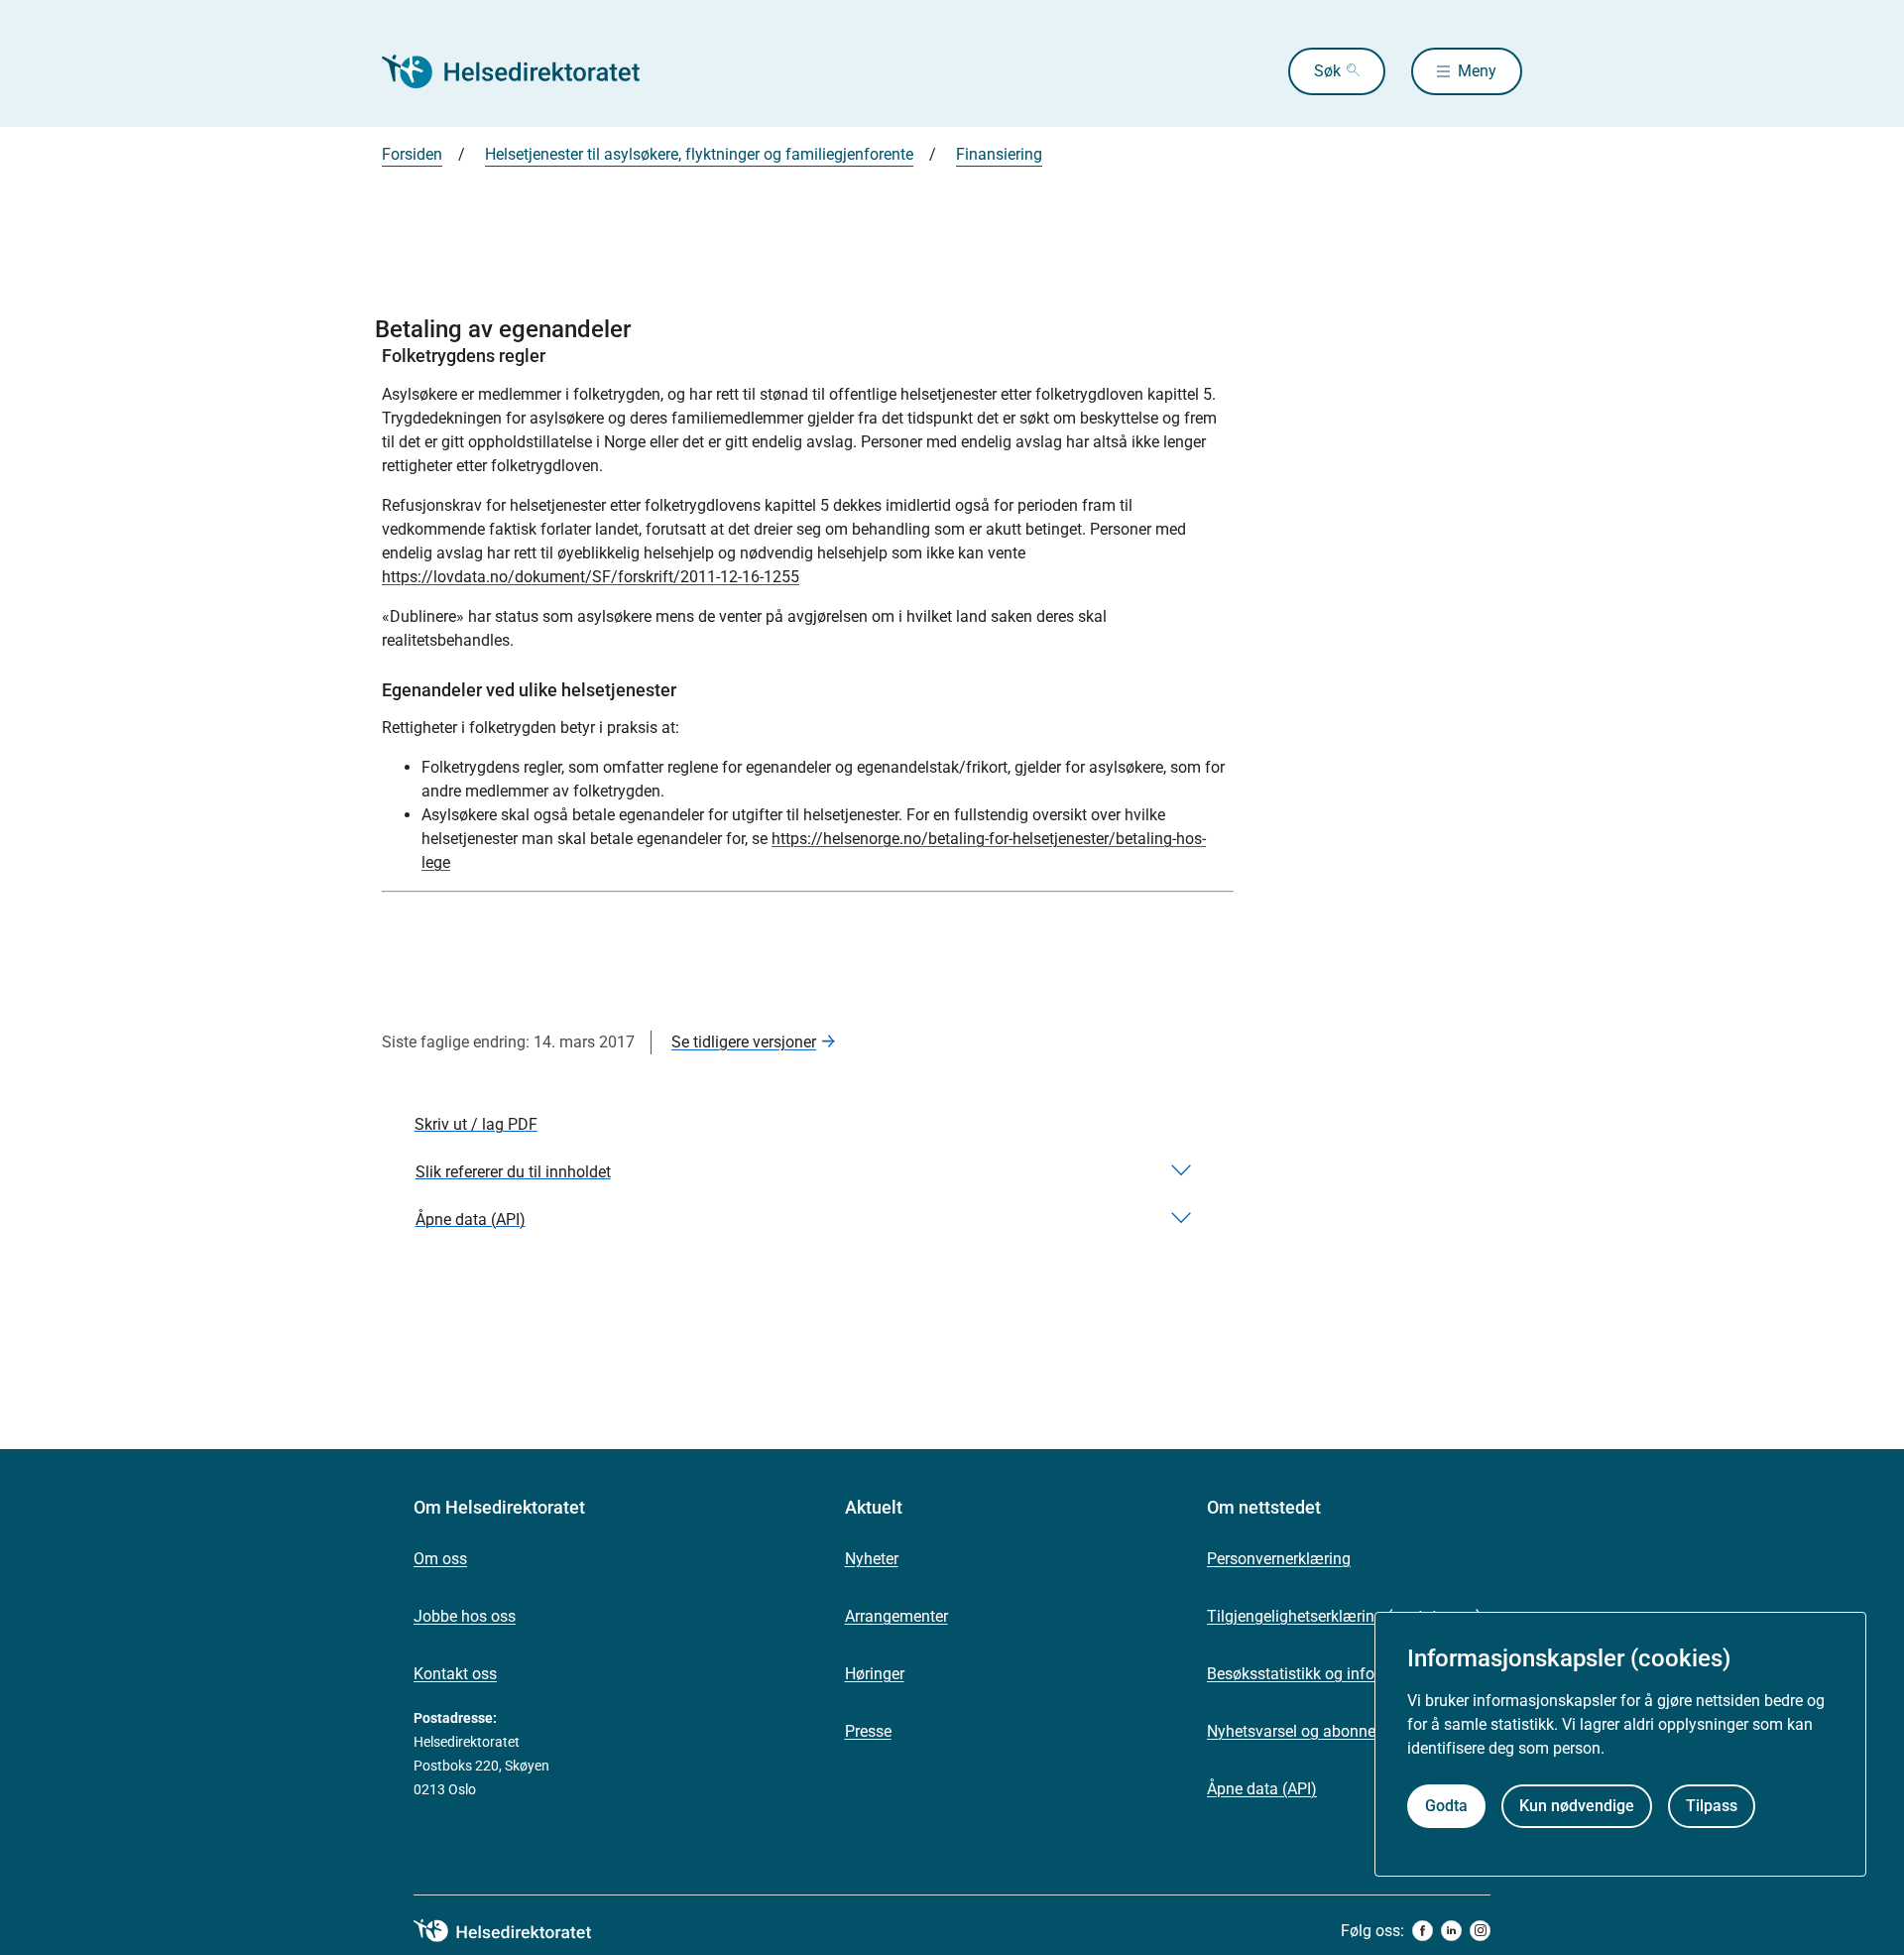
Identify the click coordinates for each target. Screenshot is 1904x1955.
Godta (1446, 1806)
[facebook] (1423, 1931)
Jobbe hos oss (465, 1616)
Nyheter (872, 1559)
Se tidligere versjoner (744, 1042)
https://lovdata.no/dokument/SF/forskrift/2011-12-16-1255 (591, 577)
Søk (1327, 71)
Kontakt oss (455, 1674)
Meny (1477, 71)
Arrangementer (896, 1616)
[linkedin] (1451, 1931)
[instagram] (1480, 1931)
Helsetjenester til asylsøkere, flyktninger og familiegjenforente (699, 154)
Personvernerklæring (1279, 1559)
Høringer (875, 1674)
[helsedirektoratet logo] (517, 1931)
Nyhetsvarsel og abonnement (1309, 1731)
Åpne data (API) (1262, 1789)
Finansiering (999, 154)
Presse (868, 1731)
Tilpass (1712, 1806)
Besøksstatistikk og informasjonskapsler (1349, 1674)
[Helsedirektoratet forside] (525, 71)
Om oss (440, 1559)
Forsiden (412, 154)
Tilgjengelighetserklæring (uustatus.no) (1344, 1616)
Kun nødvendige (1577, 1806)
